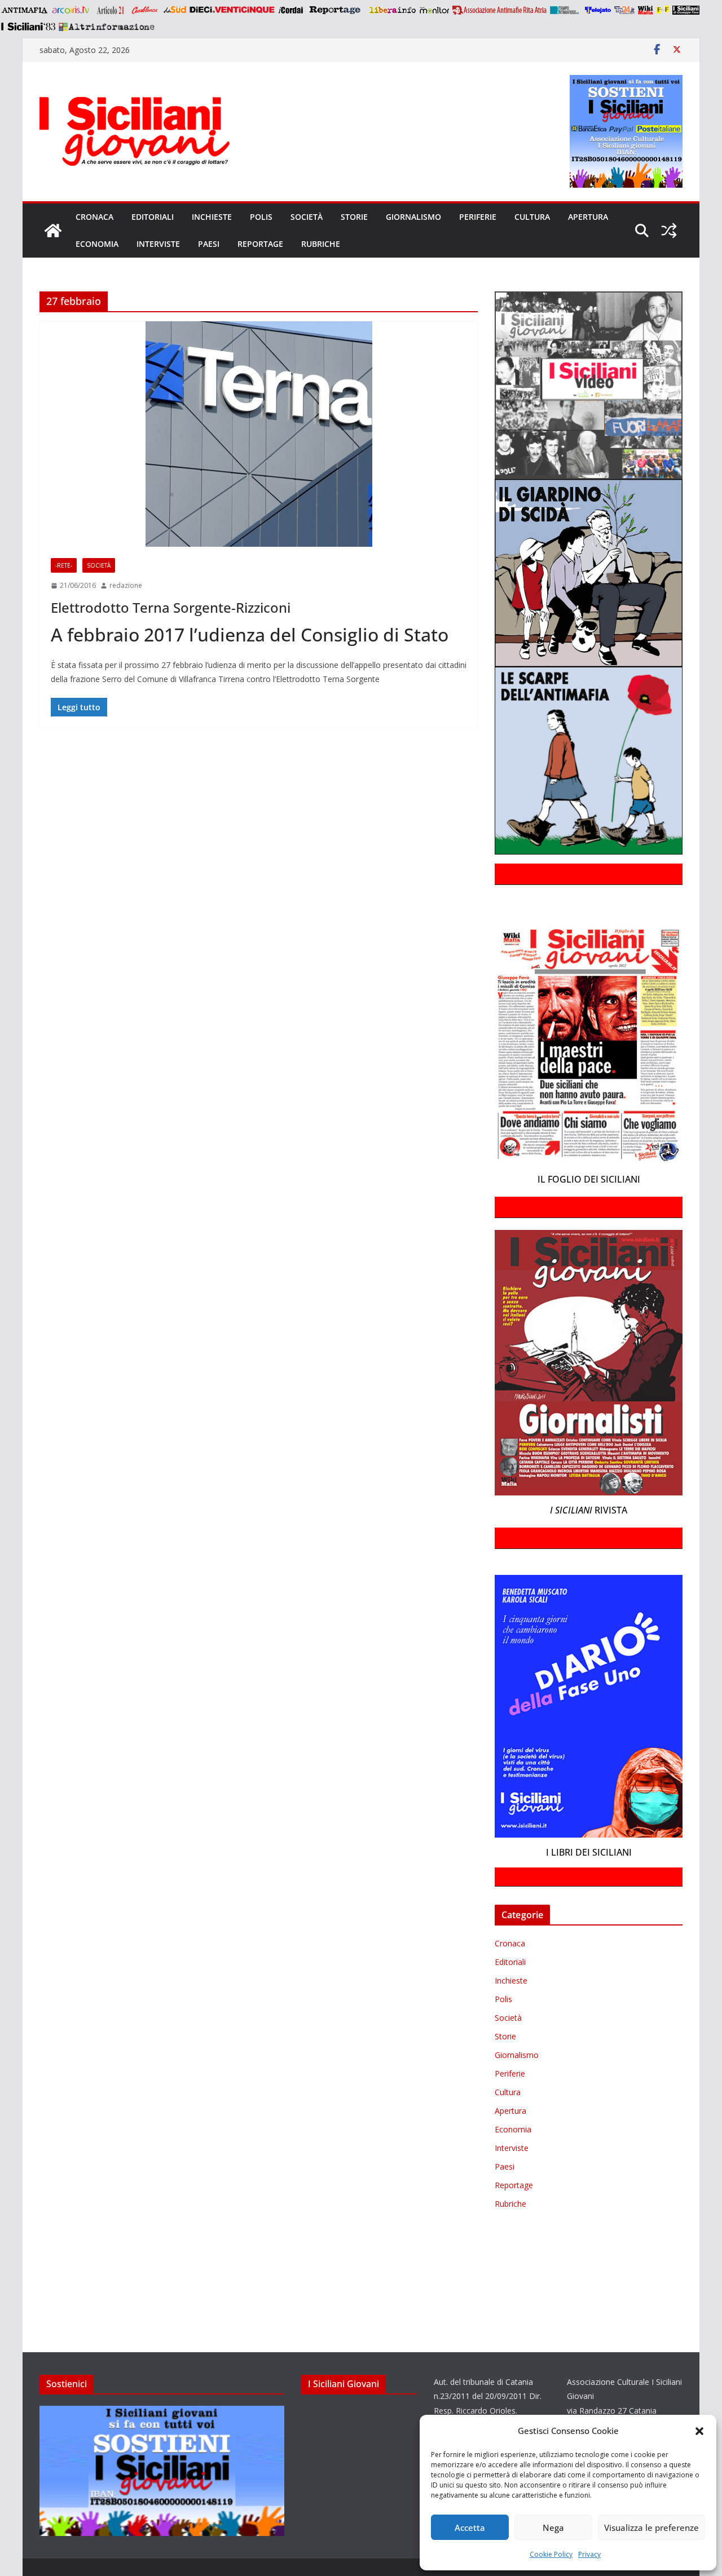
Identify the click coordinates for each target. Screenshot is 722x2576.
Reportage (260, 244)
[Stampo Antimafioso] (566, 10)
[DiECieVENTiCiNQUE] (232, 10)
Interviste (158, 244)
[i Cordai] (290, 10)
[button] (699, 2431)
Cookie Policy (551, 2554)
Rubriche (321, 244)
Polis (261, 217)
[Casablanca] (145, 10)
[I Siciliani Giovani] (53, 231)
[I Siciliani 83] (28, 26)
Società (307, 217)
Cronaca (94, 217)
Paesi (209, 244)
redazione (126, 585)
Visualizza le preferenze (651, 2528)
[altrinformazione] (107, 26)
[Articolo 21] (111, 10)
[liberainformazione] (392, 10)
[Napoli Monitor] (434, 10)
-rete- (64, 565)
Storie (354, 217)
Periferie (478, 217)
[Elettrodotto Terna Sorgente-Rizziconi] (259, 434)
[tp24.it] (624, 10)
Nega (553, 2528)
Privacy (589, 2554)
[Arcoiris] (72, 10)
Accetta (470, 2528)
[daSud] (175, 10)
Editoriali (153, 217)
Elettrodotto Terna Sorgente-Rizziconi (171, 607)
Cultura (532, 217)
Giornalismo (413, 217)
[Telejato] (598, 10)
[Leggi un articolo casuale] (669, 231)
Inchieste (212, 217)
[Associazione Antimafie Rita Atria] (499, 10)
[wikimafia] (646, 10)
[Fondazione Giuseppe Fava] (663, 10)
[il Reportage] (336, 10)
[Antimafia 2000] (24, 10)
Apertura (588, 217)
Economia (97, 244)
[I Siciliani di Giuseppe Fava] (686, 10)
